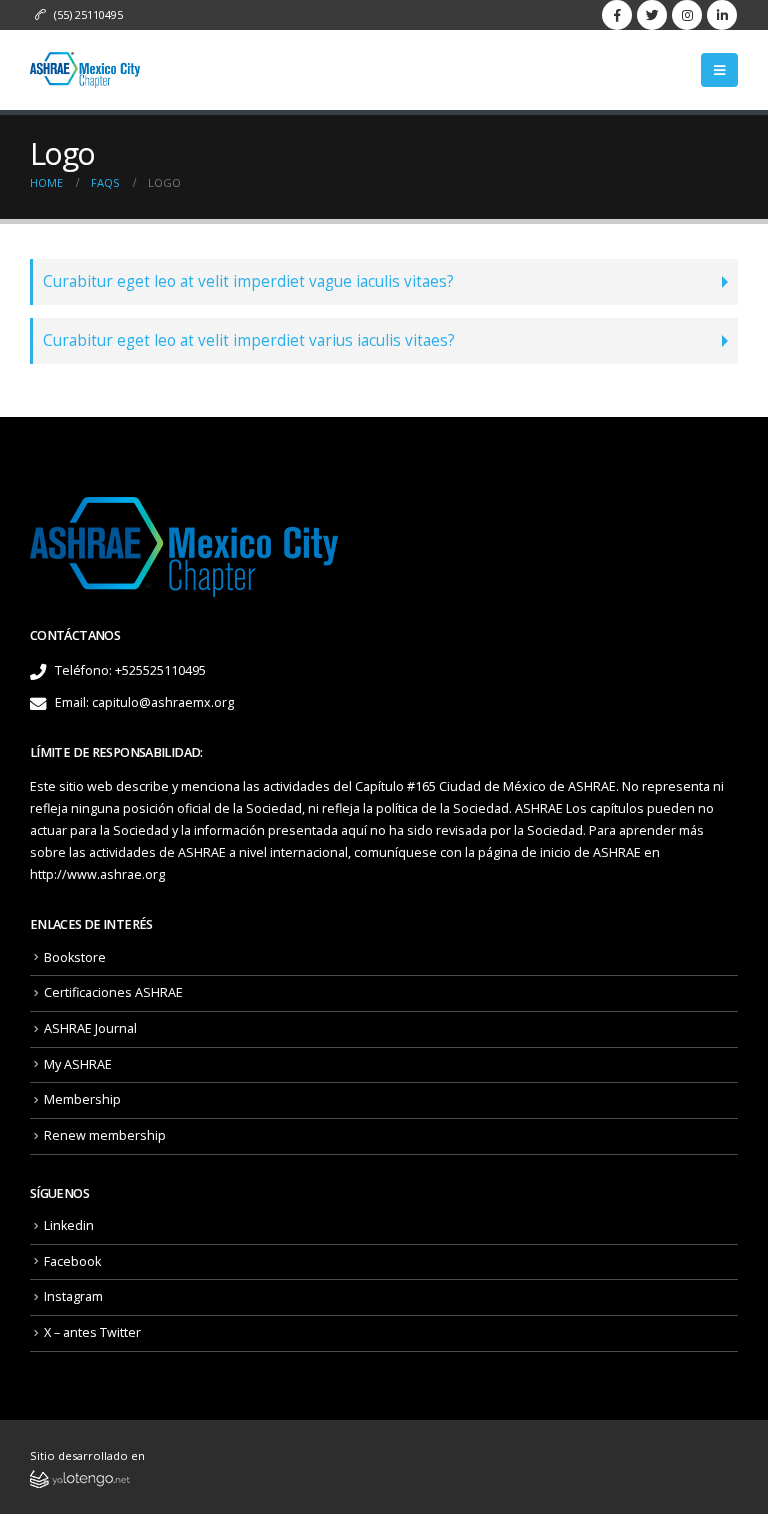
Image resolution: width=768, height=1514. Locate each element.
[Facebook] (617, 15)
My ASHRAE (78, 1064)
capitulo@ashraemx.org (163, 702)
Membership (82, 1099)
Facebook (72, 1261)
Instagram (73, 1296)
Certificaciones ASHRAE (113, 992)
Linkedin (69, 1225)
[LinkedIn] (722, 15)
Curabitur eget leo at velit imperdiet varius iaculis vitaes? (249, 340)
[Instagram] (687, 15)
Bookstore (75, 957)
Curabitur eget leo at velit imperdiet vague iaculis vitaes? (248, 281)
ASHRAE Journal (90, 1028)
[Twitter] (652, 15)
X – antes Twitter (92, 1332)
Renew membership (105, 1135)
